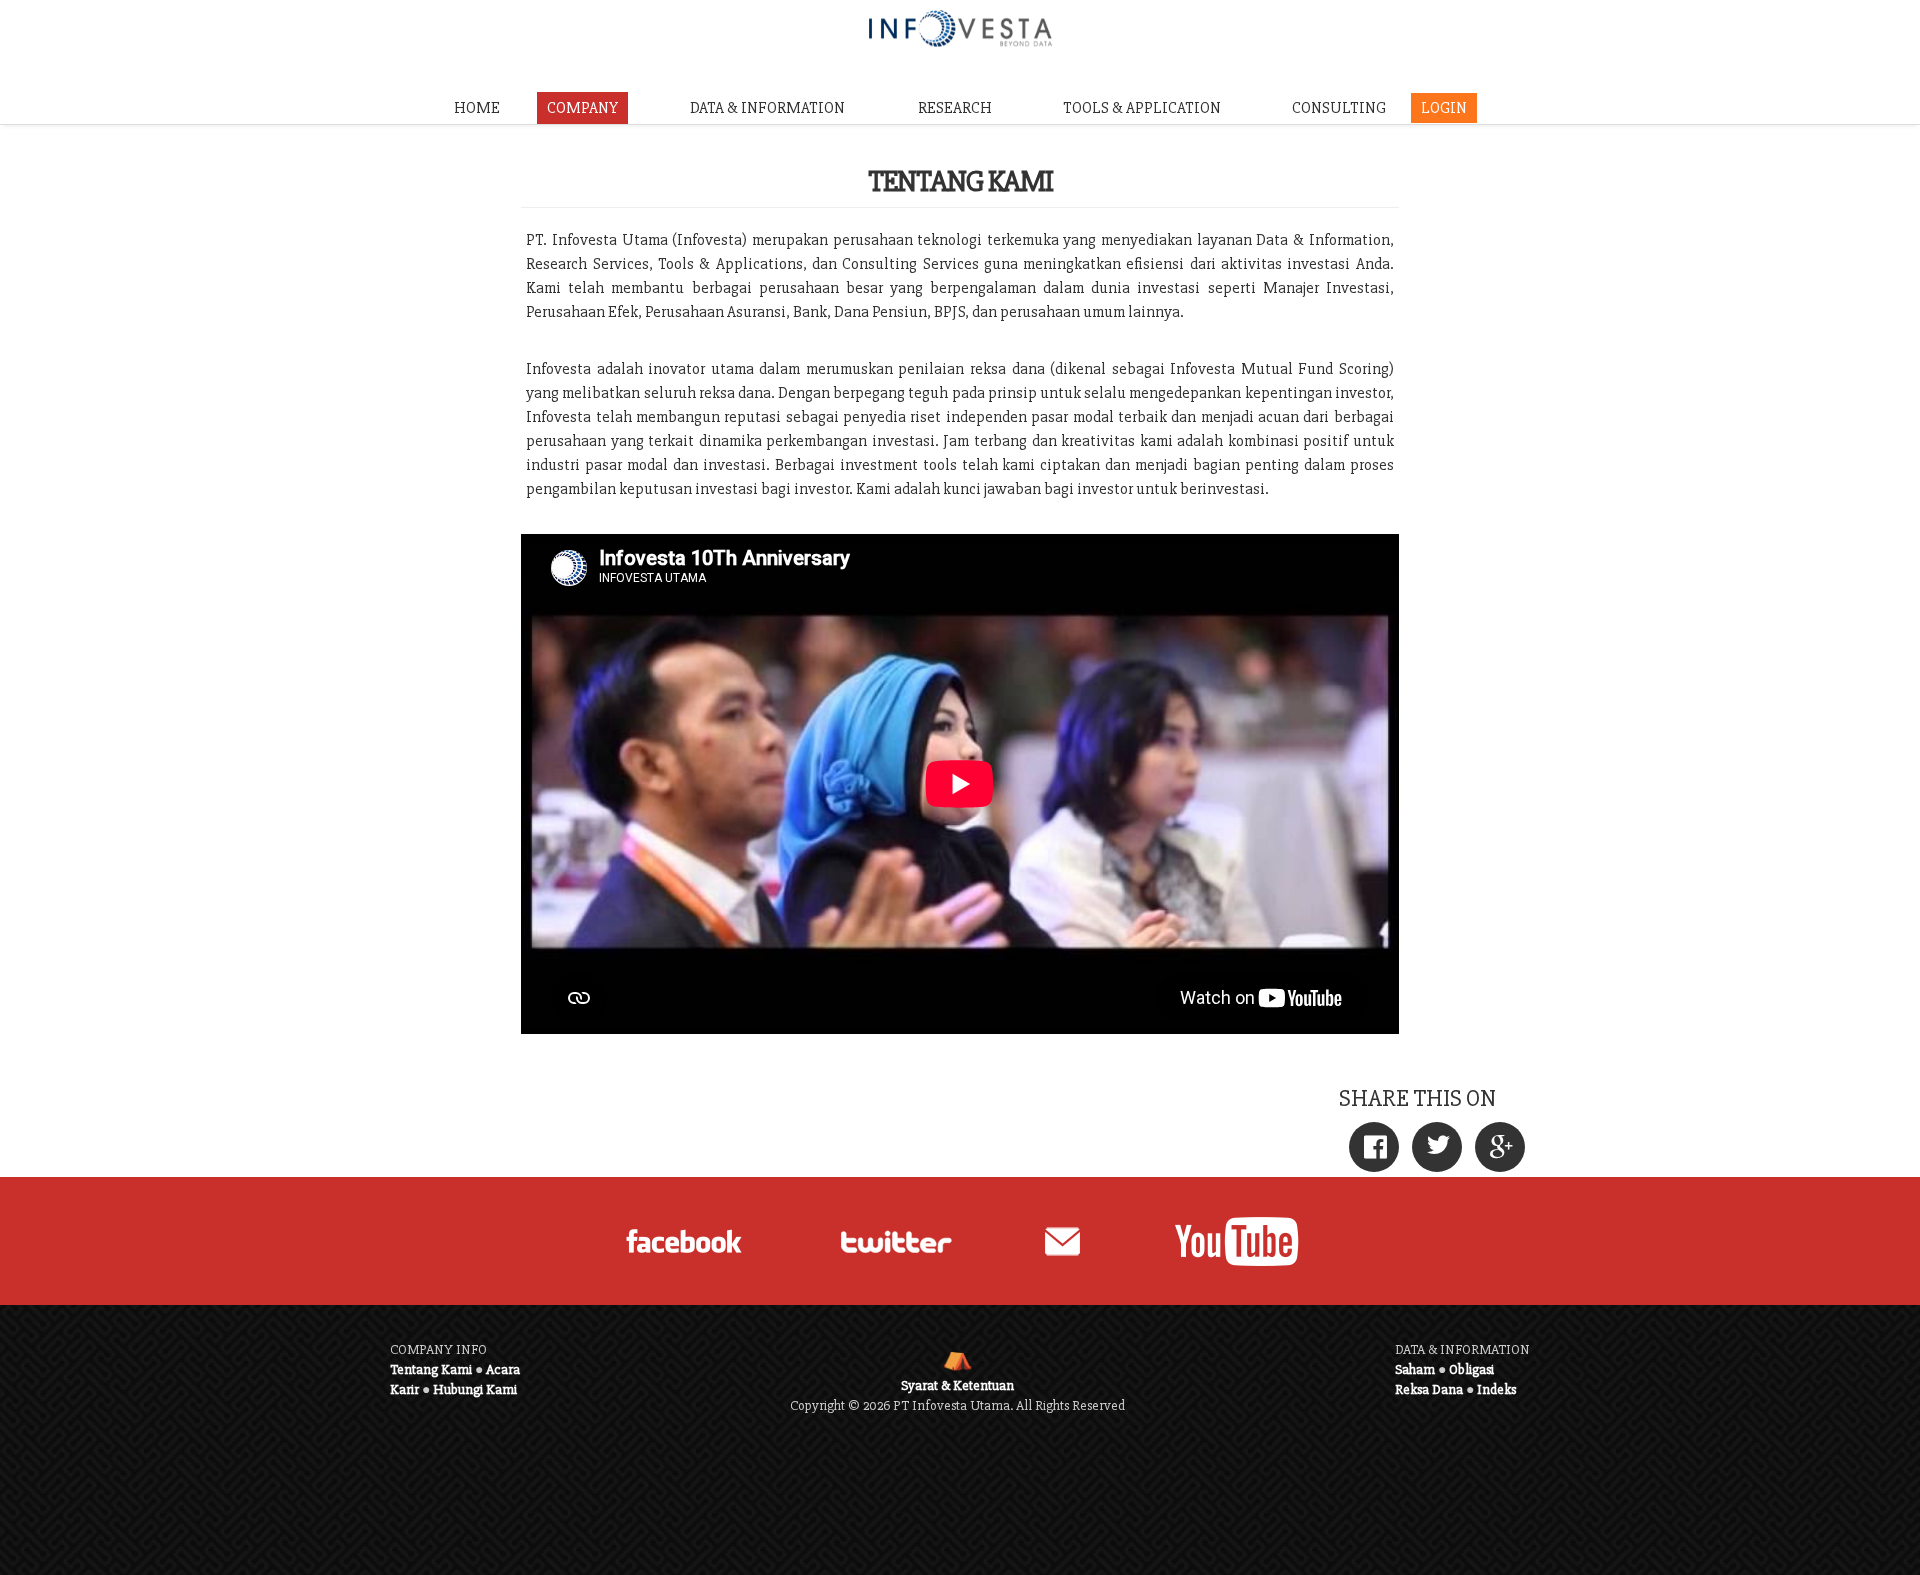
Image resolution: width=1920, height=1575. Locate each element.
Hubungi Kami (475, 1389)
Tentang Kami (431, 1369)
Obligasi (1471, 1369)
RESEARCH (955, 108)
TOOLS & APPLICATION (1142, 108)
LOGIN (1444, 108)
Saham (1415, 1369)
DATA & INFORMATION (767, 108)
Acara (503, 1369)
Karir (404, 1389)
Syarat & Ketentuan (957, 1385)
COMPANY (582, 108)
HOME (477, 108)
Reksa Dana (1429, 1389)
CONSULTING (1339, 108)
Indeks (1496, 1389)
